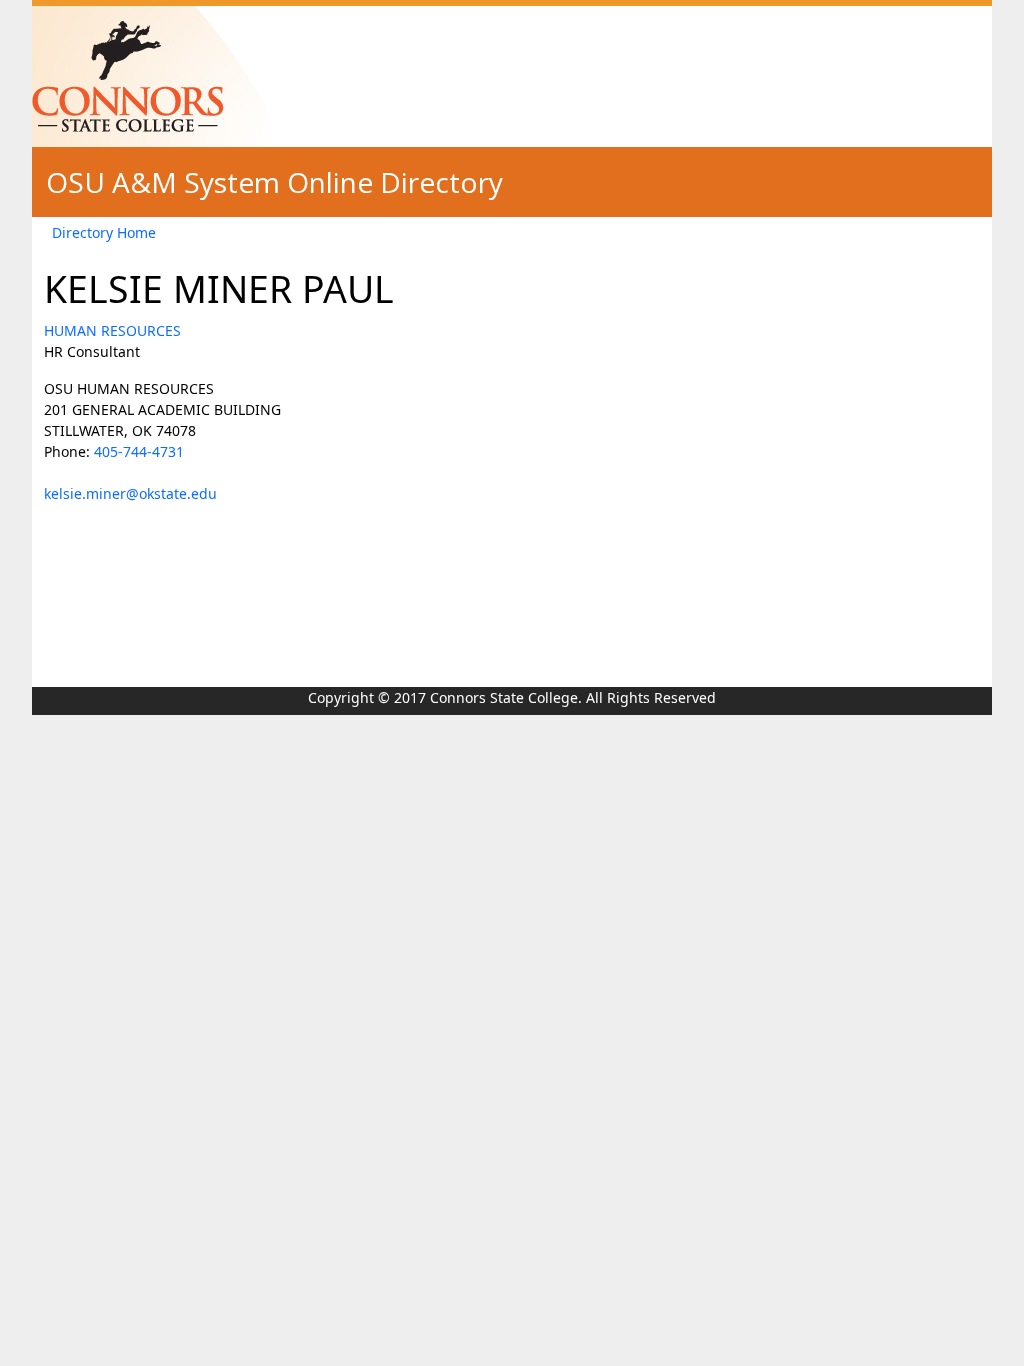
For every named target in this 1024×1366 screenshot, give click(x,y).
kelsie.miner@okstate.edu (130, 493)
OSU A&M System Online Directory (274, 182)
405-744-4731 (139, 451)
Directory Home (104, 232)
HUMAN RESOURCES (112, 330)
